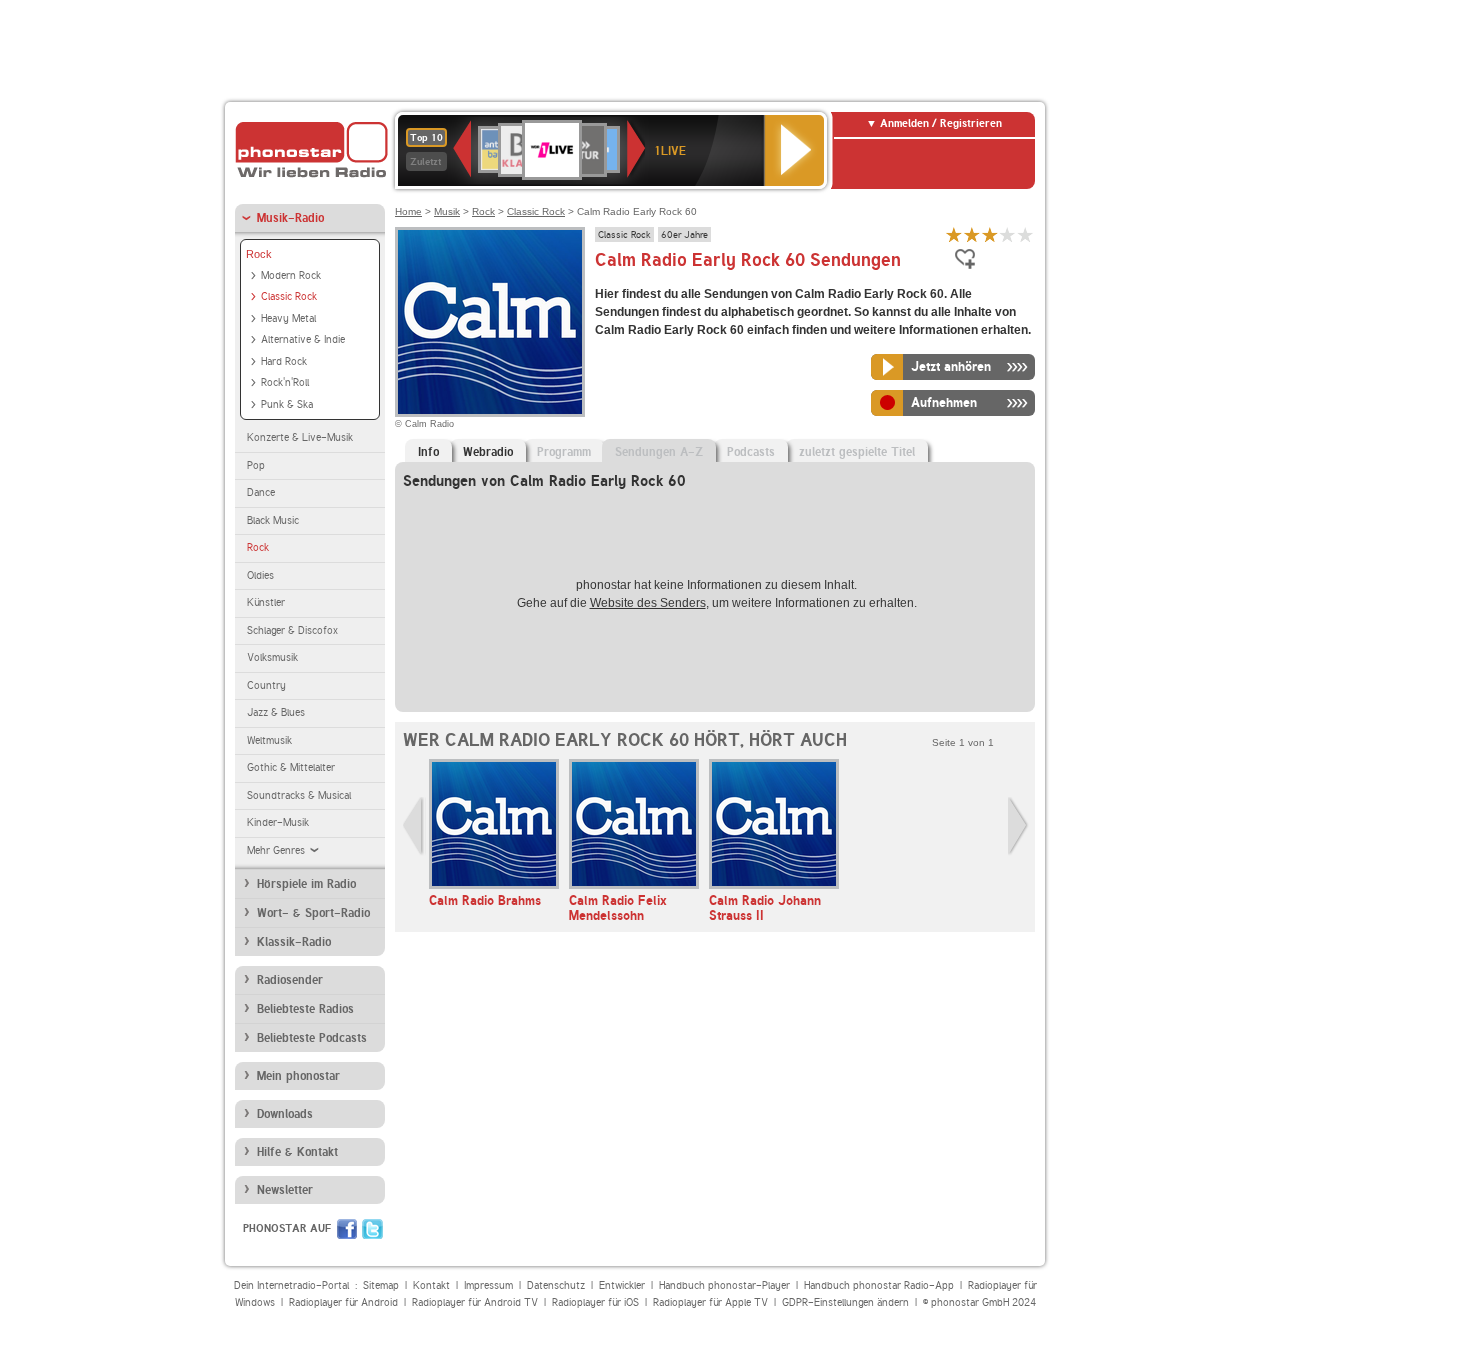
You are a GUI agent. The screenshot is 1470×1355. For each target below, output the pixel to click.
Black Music (273, 520)
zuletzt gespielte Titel (857, 452)
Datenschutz (556, 1285)
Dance (261, 492)
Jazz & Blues (276, 712)
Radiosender (290, 980)
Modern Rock (291, 275)
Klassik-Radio (294, 942)
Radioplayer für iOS (595, 1302)
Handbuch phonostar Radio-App (879, 1285)
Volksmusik (272, 657)
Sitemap (381, 1285)
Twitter (372, 1229)
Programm (564, 452)
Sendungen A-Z (659, 452)
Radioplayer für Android (343, 1302)
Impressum (488, 1285)
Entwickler (622, 1285)
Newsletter (285, 1190)
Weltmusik (269, 740)
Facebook (347, 1229)
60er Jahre (684, 234)
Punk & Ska (287, 404)
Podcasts (751, 452)
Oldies (260, 575)
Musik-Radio (290, 218)
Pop (256, 465)
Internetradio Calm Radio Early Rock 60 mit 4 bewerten (1008, 234)
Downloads (285, 1114)
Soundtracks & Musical (299, 795)
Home (408, 211)
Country (266, 685)
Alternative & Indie (303, 339)
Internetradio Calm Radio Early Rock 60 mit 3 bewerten (990, 234)
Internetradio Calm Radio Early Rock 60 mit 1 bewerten (954, 234)
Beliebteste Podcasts (312, 1038)
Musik (447, 211)
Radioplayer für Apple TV (710, 1302)
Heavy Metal (288, 318)
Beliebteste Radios (305, 1009)
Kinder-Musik (278, 822)
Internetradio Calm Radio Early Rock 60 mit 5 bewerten (1026, 234)
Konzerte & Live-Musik (300, 437)
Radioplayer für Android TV (475, 1302)
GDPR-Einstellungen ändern (845, 1302)
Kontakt (431, 1285)
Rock (259, 254)
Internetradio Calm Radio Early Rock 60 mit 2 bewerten (972, 234)
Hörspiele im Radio (306, 884)
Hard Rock (284, 361)
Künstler (266, 602)
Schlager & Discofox (292, 630)
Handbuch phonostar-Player (724, 1285)
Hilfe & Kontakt (297, 1152)
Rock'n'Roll (285, 382)
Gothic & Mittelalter (291, 767)
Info (428, 452)
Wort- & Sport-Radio (313, 913)
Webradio (488, 452)
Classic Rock (289, 296)
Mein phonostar (298, 1076)
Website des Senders (648, 603)
